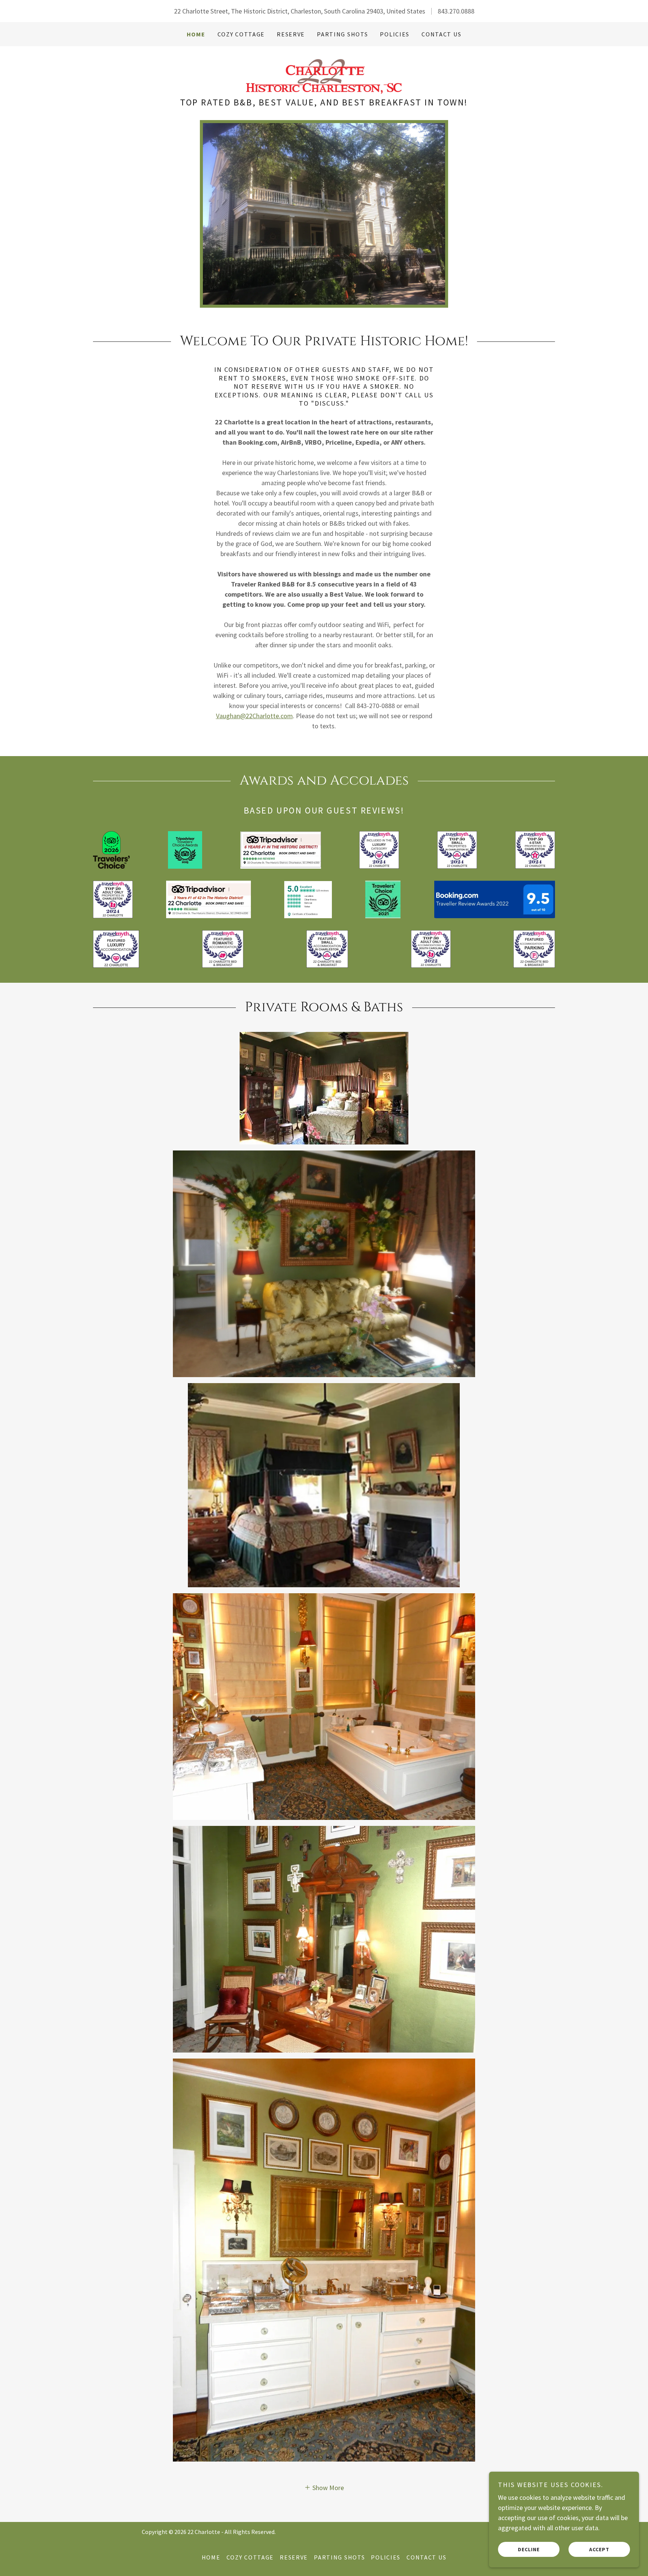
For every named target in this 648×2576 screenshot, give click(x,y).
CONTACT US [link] (441, 34)
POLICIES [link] (395, 34)
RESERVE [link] (291, 34)
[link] (324, 75)
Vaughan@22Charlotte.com (254, 716)
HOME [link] (196, 34)
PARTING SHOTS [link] (342, 34)
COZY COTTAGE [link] (241, 34)
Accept (599, 2549)
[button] (324, 2487)
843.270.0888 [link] (456, 11)
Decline (529, 2549)
